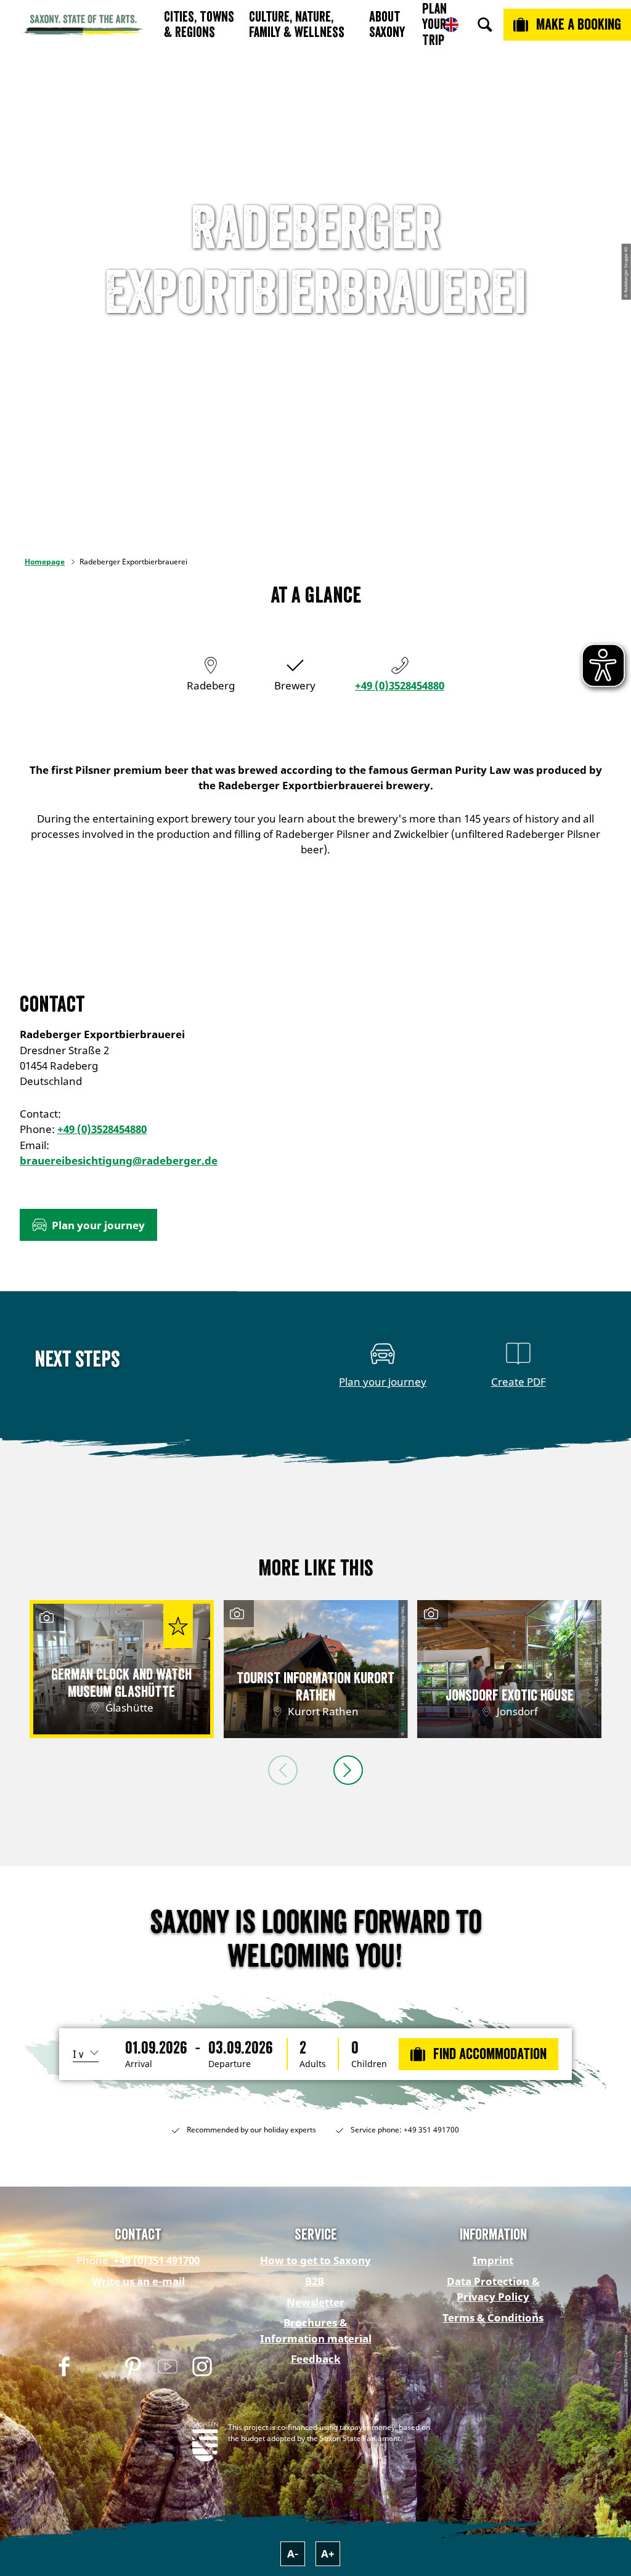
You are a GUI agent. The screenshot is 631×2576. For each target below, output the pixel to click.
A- (293, 2554)
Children (369, 2064)
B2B (315, 2281)
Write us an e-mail (138, 2281)
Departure (230, 2064)
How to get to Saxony (315, 2260)
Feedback (316, 2359)
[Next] (348, 1770)
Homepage (45, 562)
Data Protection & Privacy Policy (493, 2289)
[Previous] (283, 1770)
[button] (88, 1225)
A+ (328, 2554)
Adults (313, 2064)
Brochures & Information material (316, 2330)
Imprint (493, 2260)
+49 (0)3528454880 (400, 685)
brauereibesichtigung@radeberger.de (119, 1160)
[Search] (485, 25)
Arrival (139, 2064)
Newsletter (315, 2302)
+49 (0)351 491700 (155, 2260)
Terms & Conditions (493, 2318)
